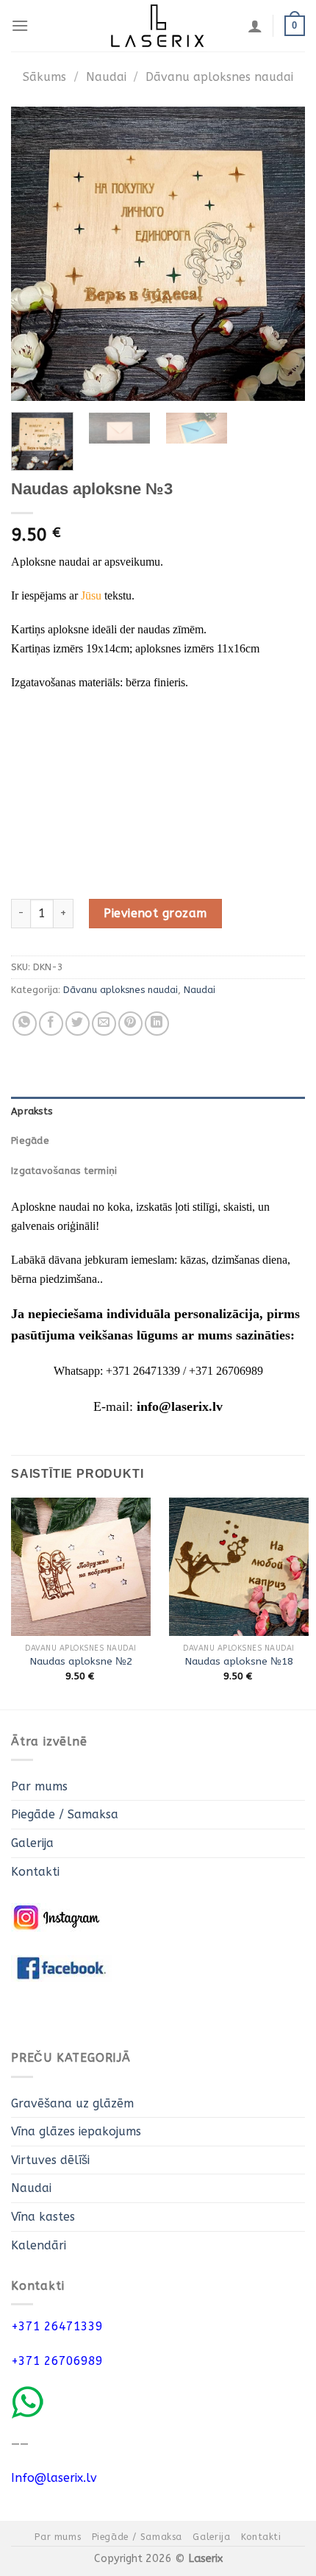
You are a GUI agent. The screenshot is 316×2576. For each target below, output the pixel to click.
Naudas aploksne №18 (239, 1661)
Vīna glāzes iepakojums (76, 2131)
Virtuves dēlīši (50, 2160)
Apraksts (32, 1111)
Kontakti (35, 1872)
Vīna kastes (43, 2217)
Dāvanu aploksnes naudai (219, 77)
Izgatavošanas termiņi (64, 1171)
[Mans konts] (255, 26)
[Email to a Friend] (104, 1024)
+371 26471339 (57, 2326)
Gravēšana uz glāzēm (72, 2103)
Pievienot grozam (155, 913)
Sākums (44, 77)
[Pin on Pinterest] (130, 1024)
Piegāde (30, 1141)
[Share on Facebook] (51, 1024)
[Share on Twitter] (78, 1024)
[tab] (158, 1111)
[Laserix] (158, 26)
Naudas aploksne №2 (81, 1661)
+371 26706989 (57, 2361)
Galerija (32, 1843)
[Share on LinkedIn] (157, 1024)
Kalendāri (39, 2245)
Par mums (39, 1786)
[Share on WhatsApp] (25, 1024)
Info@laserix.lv (54, 2478)
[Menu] (20, 25)
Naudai (106, 77)
